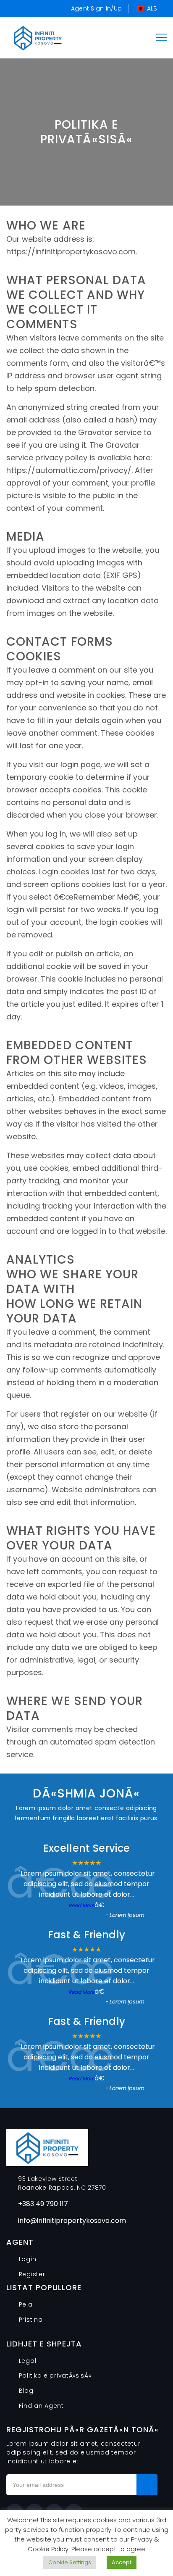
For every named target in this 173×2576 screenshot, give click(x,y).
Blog (26, 2391)
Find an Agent (41, 2406)
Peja (26, 2304)
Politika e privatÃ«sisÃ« (55, 2375)
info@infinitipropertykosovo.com (72, 2221)
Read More (81, 1905)
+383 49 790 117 (43, 2204)
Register (32, 2274)
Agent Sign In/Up (96, 8)
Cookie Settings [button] (70, 2562)
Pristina (31, 2320)
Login (28, 2259)
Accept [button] (122, 2562)
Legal (28, 2361)
